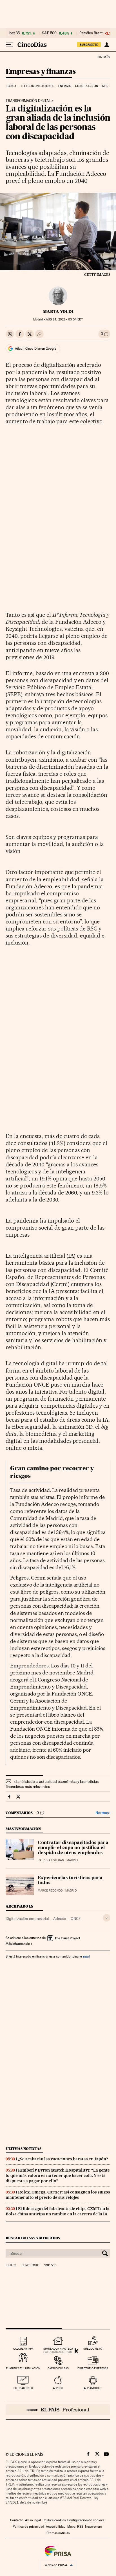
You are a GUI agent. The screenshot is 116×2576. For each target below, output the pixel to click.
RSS (80, 2527)
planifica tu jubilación (23, 2368)
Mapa (71, 2527)
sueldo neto (93, 2349)
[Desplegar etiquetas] (107, 1918)
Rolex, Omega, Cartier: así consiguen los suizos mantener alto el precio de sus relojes (58, 2195)
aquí (86, 1956)
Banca (12, 86)
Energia (64, 86)
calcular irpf (23, 2349)
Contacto (17, 2520)
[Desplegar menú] (10, 45)
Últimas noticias (24, 2149)
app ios (58, 2388)
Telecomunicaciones (37, 86)
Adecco (60, 1919)
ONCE (76, 1919)
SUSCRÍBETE (89, 45)
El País (103, 57)
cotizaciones (23, 2388)
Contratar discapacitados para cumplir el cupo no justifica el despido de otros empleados (73, 1848)
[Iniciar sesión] (107, 45)
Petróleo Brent (91, 33)
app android (93, 2388)
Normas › (103, 1813)
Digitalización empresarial (27, 1919)
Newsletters (93, 2527)
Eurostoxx (30, 2265)
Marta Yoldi (58, 311)
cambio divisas (58, 2368)
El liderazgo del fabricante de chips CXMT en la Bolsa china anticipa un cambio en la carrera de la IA (58, 2211)
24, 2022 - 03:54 (64, 319)
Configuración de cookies (86, 2520)
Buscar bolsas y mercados (33, 2238)
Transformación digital (28, 101)
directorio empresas (93, 2368)
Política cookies (54, 2520)
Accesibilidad (56, 2527)
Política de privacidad (28, 2527)
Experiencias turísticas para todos (70, 1881)
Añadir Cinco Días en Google (36, 349)
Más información (18, 1944)
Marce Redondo (50, 1891)
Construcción (87, 86)
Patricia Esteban (51, 1860)
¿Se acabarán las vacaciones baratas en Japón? (63, 2159)
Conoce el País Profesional (58, 2410)
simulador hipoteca (58, 2349)
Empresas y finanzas (41, 72)
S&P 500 (49, 33)
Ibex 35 (14, 33)
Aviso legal (33, 2520)
